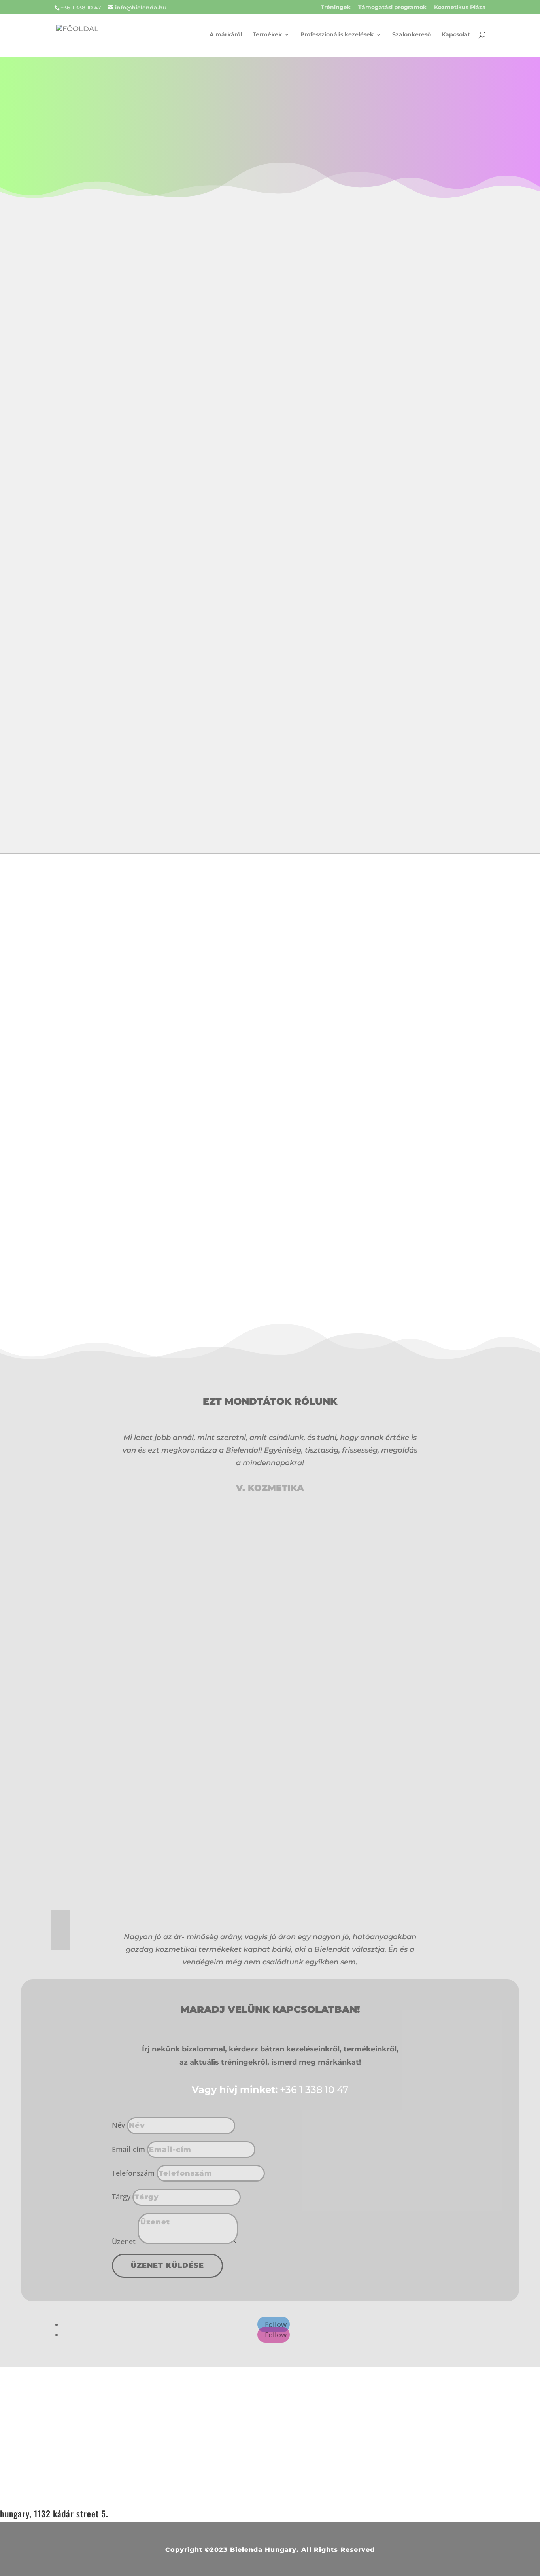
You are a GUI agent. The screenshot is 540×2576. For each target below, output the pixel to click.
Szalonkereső (412, 35)
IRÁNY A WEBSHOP (102, 818)
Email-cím (128, 2149)
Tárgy (121, 2197)
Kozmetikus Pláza (460, 8)
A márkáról (226, 35)
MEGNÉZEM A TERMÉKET (360, 1033)
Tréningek (336, 8)
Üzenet (124, 2241)
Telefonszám (133, 2173)
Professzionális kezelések (337, 35)
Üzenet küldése (167, 2265)
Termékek (267, 35)
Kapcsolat (456, 35)
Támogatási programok (392, 8)
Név (118, 2125)
